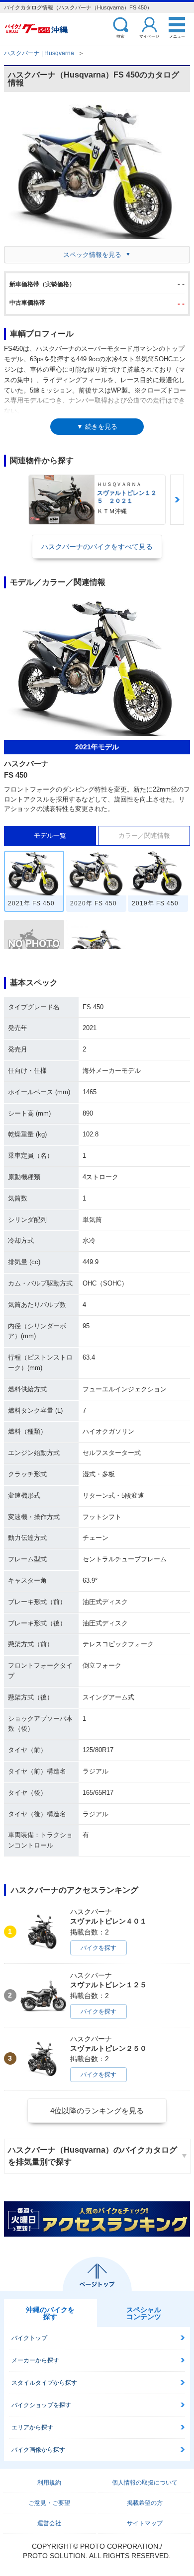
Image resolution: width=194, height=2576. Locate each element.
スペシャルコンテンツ (144, 2313)
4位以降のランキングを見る (97, 2111)
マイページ (149, 36)
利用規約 (49, 2483)
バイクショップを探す (41, 2405)
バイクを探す (98, 1948)
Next (177, 500)
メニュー (177, 36)
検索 (120, 36)
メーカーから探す (35, 2360)
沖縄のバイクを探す (50, 2313)
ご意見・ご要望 (49, 2503)
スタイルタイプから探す (44, 2383)
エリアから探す (32, 2427)
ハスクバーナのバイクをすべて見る (97, 547)
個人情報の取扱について (145, 2483)
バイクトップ (29, 2338)
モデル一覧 (50, 836)
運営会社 (49, 2523)
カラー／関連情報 (144, 836)
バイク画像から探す (38, 2450)
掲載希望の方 (145, 2503)
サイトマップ (145, 2523)
